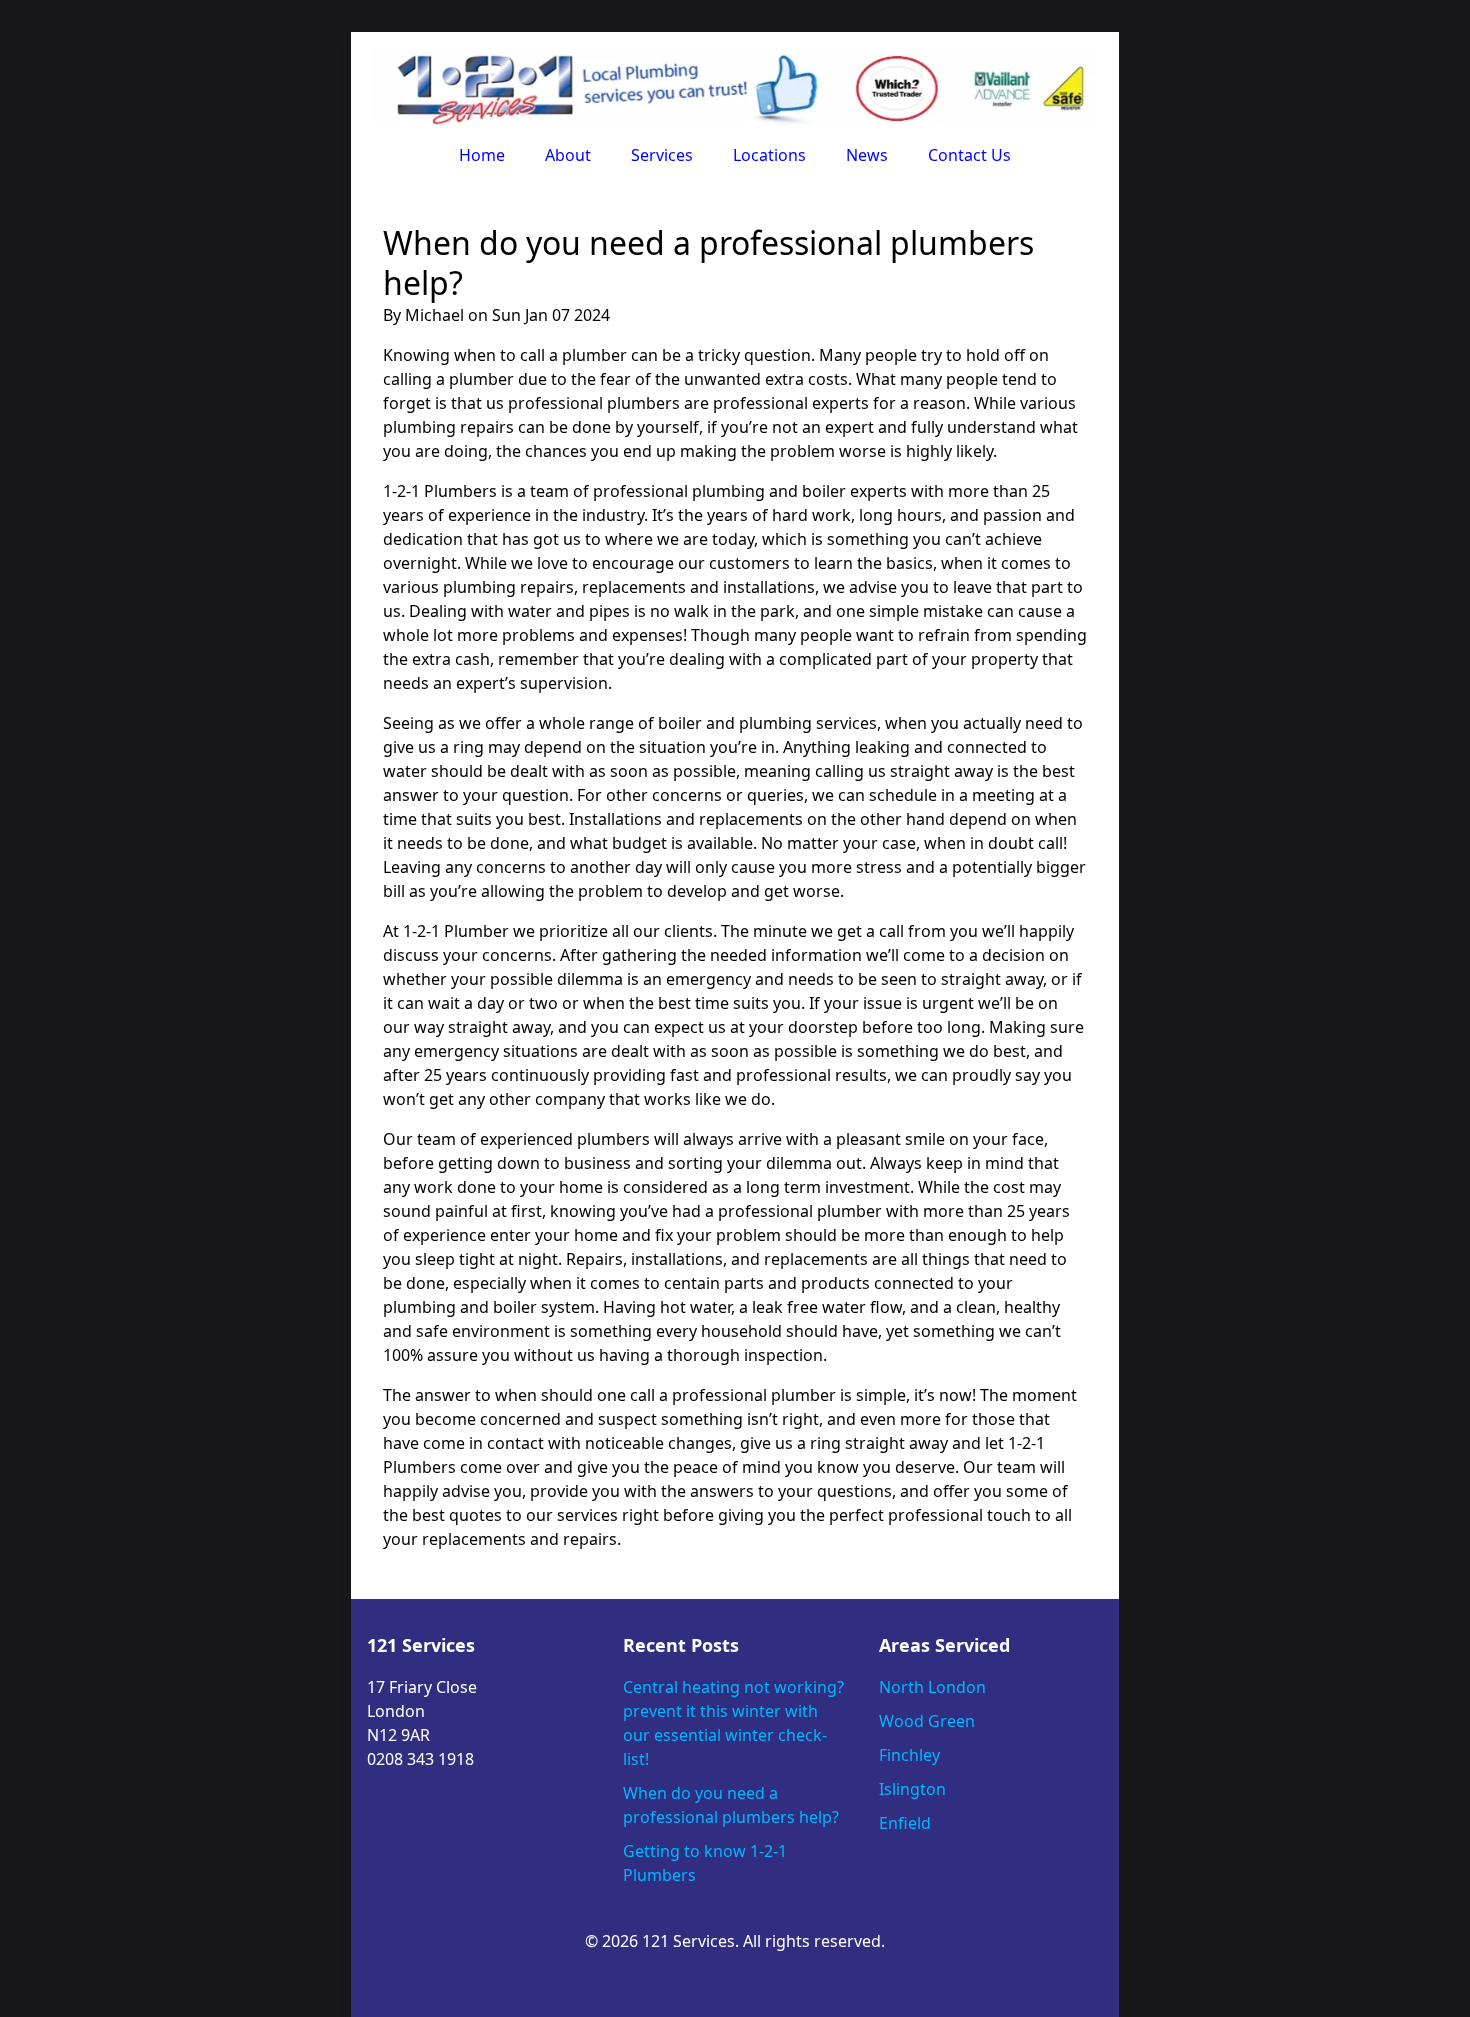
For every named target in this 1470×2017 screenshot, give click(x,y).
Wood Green (927, 1721)
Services (662, 155)
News (867, 155)
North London (932, 1687)
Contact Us (969, 155)
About (568, 155)
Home (482, 155)
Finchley (909, 1755)
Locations (769, 155)
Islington (912, 1789)
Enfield (905, 1823)
